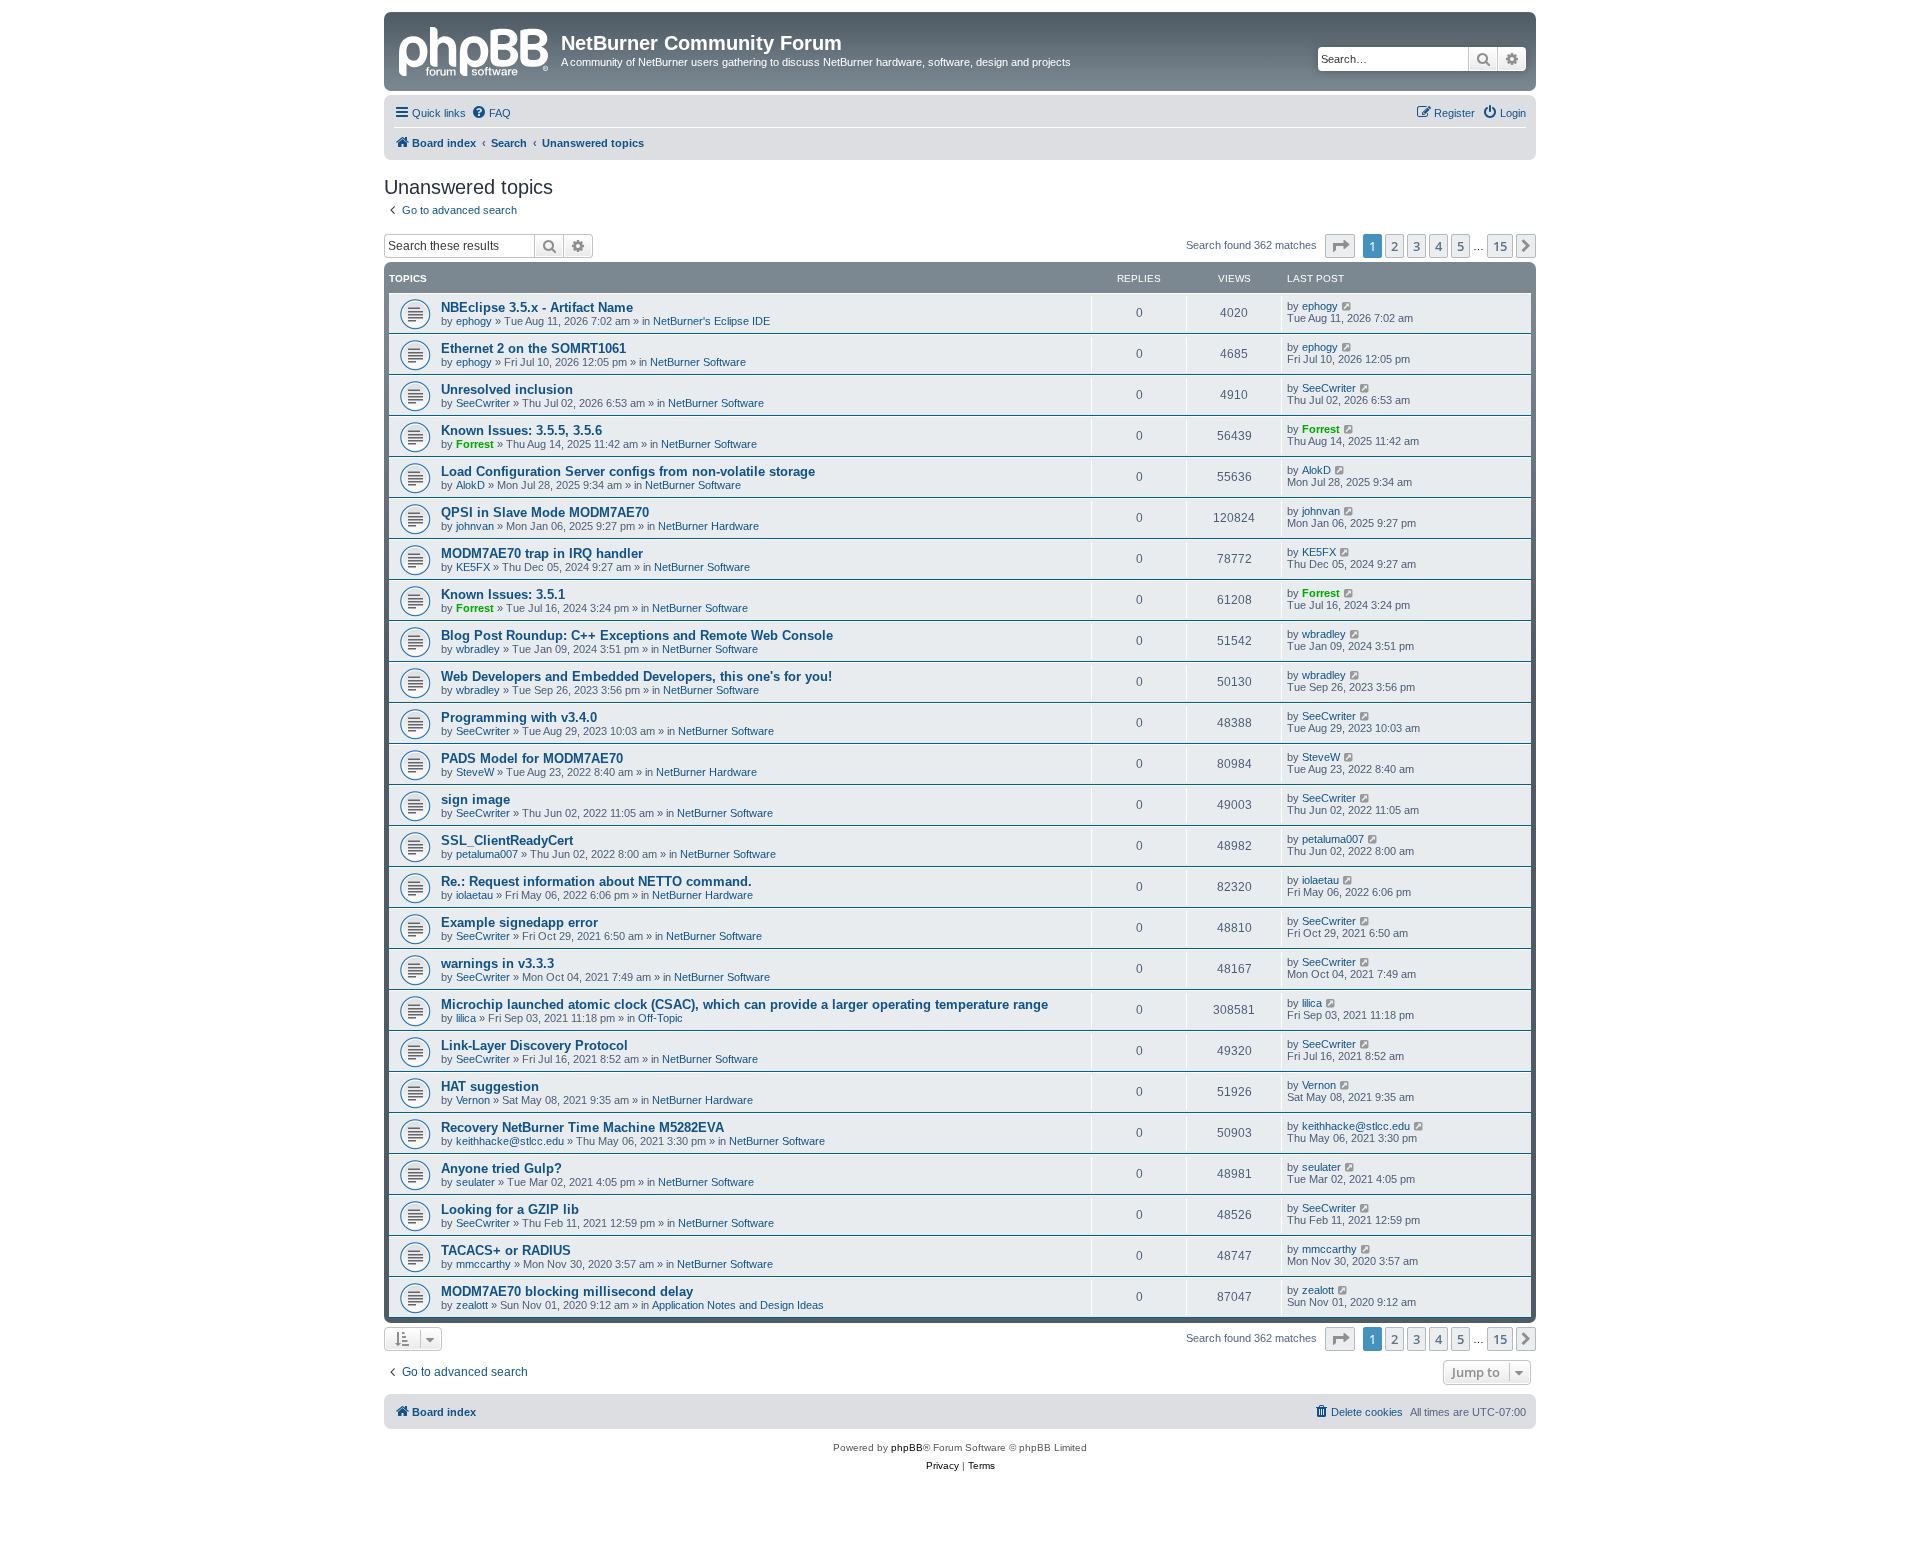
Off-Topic (660, 1018)
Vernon (473, 1100)
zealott (472, 1305)
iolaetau (474, 895)
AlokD (470, 485)
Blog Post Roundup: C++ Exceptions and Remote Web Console (637, 635)
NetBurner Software (698, 362)
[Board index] (475, 49)
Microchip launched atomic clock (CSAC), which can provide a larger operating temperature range (744, 1004)
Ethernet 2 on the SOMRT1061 (533, 348)
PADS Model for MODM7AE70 (532, 758)
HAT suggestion (490, 1086)
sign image (475, 799)
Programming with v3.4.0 (519, 717)
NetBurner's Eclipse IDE (711, 321)
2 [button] (1394, 246)
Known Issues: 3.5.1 (503, 594)
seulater (475, 1182)
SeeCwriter (483, 403)
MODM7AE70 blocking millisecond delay (567, 1291)
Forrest (475, 444)
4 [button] (1438, 246)
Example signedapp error (519, 922)
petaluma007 (487, 854)
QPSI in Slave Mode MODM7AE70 (545, 512)
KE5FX (473, 567)
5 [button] (1460, 246)
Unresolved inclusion (507, 389)
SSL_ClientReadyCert (507, 840)
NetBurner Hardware (708, 526)
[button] (1340, 246)
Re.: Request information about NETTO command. (596, 881)
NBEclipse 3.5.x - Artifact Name (537, 307)
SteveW (475, 772)
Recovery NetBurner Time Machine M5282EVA (582, 1127)
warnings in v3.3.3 (497, 963)
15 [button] (1500, 246)
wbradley (478, 649)
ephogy (474, 321)
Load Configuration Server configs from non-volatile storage (628, 471)
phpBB (907, 1447)
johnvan (475, 526)
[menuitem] (491, 113)
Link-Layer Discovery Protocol (534, 1045)
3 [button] (1416, 246)
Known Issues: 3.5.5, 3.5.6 (521, 430)
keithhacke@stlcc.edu (510, 1141)
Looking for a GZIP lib (510, 1209)
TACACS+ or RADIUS (506, 1250)
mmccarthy (483, 1264)
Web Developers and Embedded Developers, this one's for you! (636, 676)
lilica (466, 1018)
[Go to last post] (1347, 306)
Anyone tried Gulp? (501, 1168)
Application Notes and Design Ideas (738, 1305)
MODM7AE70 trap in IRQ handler (542, 553)
